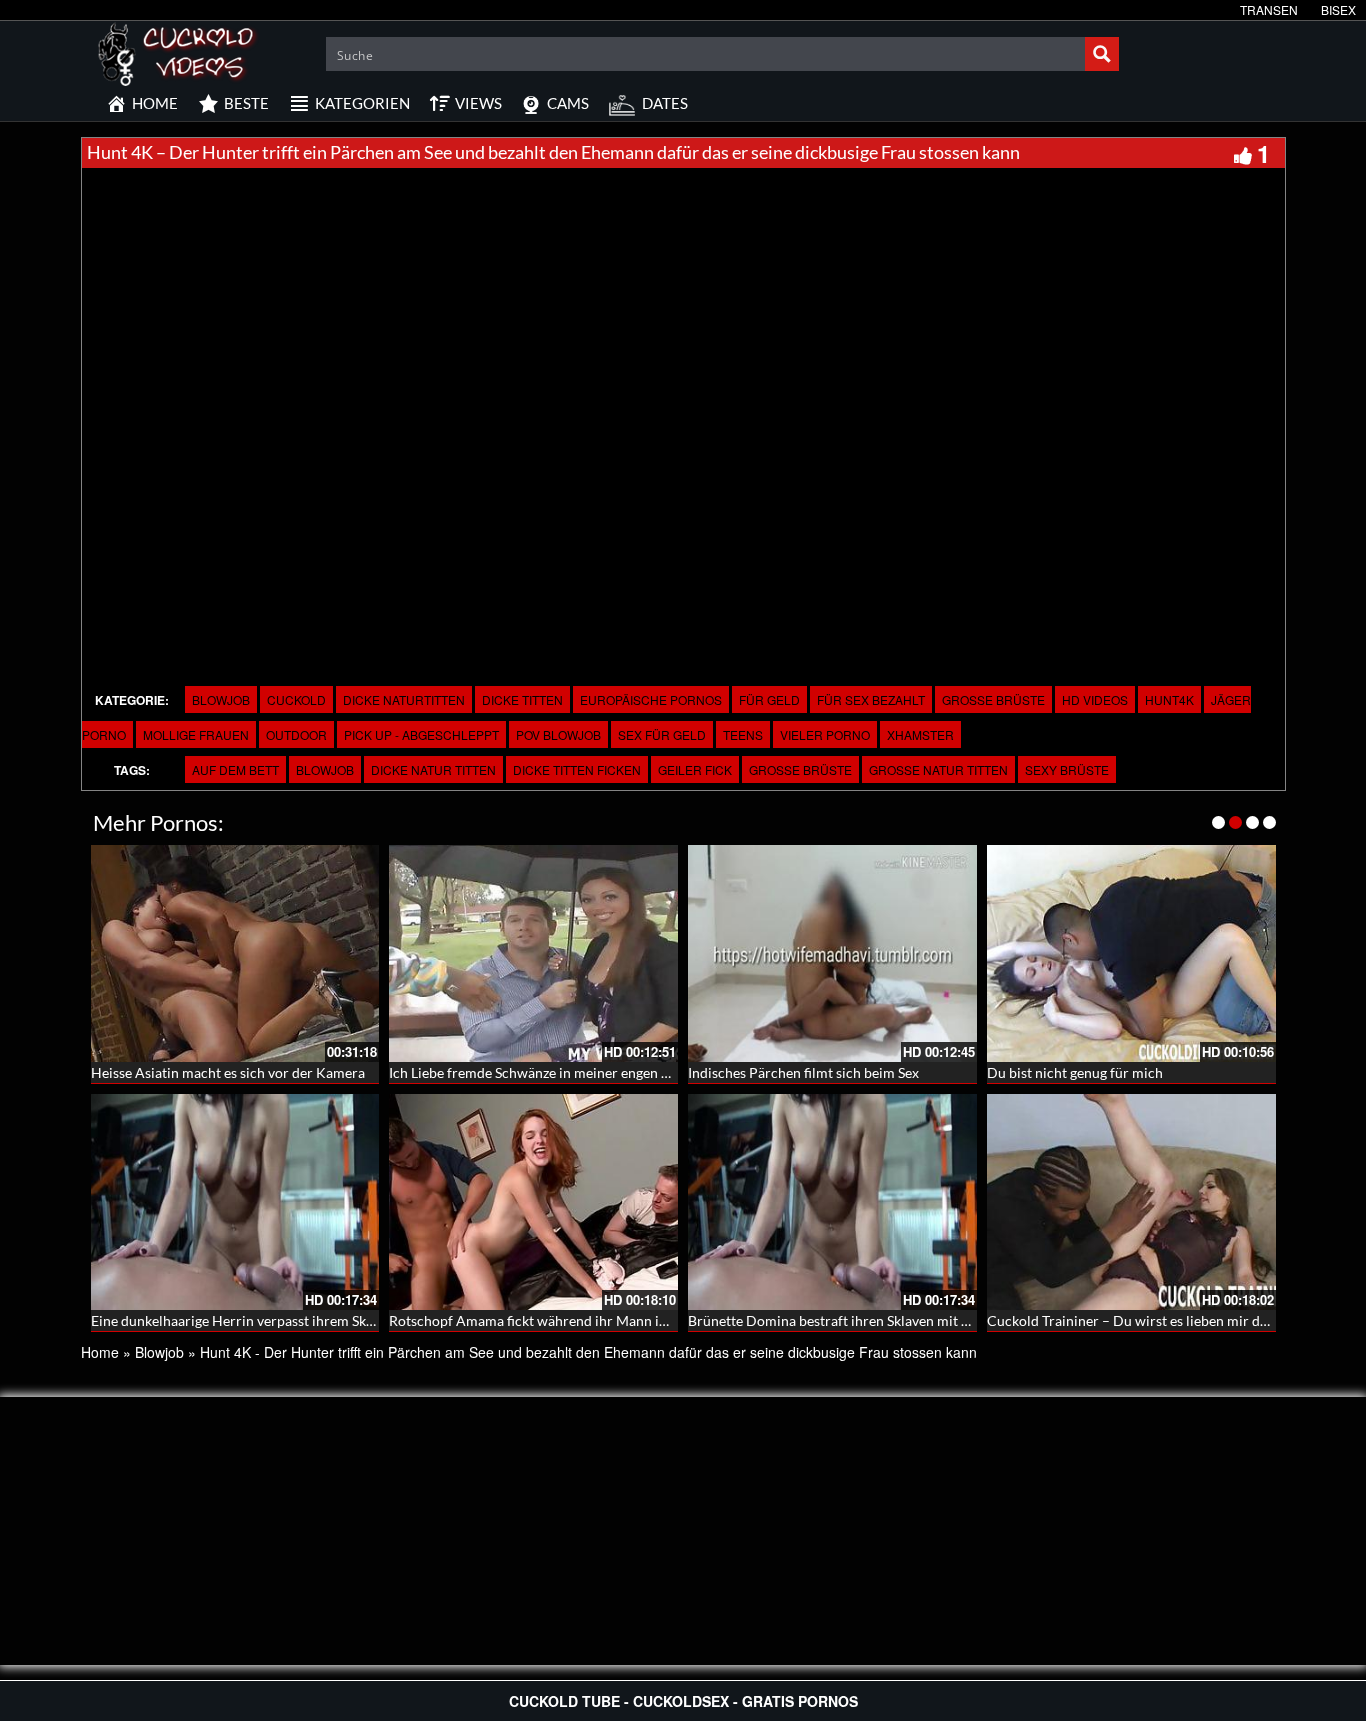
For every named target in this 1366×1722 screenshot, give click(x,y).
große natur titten (938, 769)
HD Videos (1095, 699)
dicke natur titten (433, 769)
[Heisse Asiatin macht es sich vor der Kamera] (235, 953)
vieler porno (825, 734)
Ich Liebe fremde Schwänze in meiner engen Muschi (548, 1072)
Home (100, 1352)
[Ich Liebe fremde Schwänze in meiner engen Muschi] (533, 953)
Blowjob (221, 699)
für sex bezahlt (871, 699)
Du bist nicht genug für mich (1075, 1072)
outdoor (296, 734)
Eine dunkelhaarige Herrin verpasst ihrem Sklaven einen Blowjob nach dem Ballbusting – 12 (374, 1320)
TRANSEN (1269, 9)
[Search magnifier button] (1102, 54)
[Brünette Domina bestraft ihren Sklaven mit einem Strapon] (832, 1202)
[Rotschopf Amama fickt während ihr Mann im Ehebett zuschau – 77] (533, 1202)
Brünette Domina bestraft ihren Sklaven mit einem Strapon (869, 1320)
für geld (769, 699)
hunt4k (1169, 699)
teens (743, 734)
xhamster (920, 734)
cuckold (296, 699)
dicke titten (522, 699)
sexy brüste (1067, 769)
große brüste (993, 699)
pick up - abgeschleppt (421, 734)
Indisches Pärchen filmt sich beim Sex (803, 1072)
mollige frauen (196, 734)
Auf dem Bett (235, 769)
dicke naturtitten (404, 699)
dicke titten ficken (577, 769)
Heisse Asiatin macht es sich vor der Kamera (228, 1072)
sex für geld (662, 734)
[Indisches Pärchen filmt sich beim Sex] (832, 953)
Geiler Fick (695, 769)
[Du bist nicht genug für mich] (1131, 953)
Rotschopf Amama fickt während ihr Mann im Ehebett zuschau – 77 (597, 1320)
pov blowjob (558, 734)
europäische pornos (651, 699)
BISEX (1338, 9)
